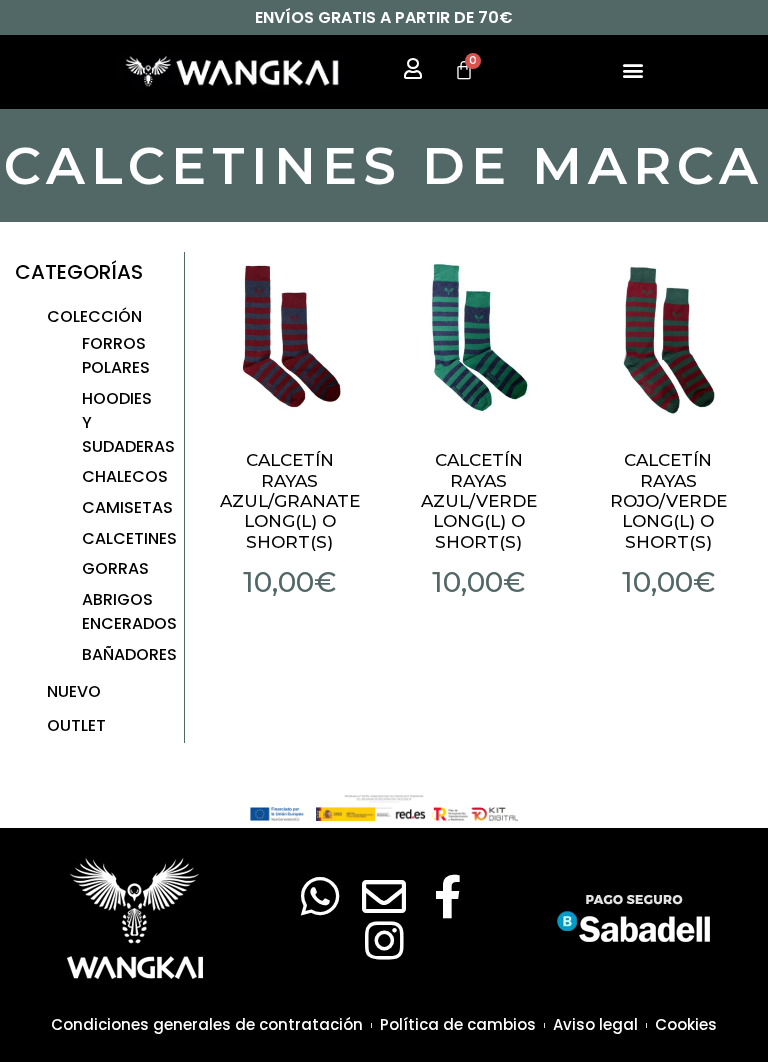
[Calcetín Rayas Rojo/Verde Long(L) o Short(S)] (668, 337)
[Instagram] (384, 941)
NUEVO (74, 691)
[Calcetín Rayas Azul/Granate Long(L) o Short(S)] (290, 337)
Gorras (115, 568)
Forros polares (116, 355)
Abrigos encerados (129, 611)
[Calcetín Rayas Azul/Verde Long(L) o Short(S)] (479, 337)
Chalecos (125, 476)
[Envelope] (384, 897)
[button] (632, 69)
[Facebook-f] (448, 897)
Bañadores (129, 654)
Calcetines (129, 538)
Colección (94, 316)
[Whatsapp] (320, 897)
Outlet (76, 725)
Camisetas (127, 507)
